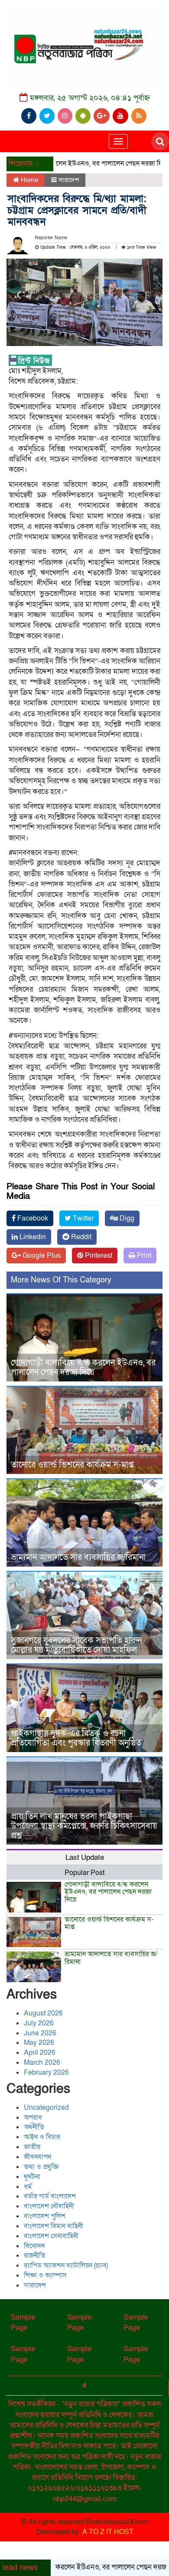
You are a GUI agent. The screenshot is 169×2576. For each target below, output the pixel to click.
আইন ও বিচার (42, 2137)
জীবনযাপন (37, 2157)
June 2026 (40, 2033)
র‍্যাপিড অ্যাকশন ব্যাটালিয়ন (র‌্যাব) (66, 2265)
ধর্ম (28, 2187)
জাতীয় (32, 2147)
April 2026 (40, 2053)
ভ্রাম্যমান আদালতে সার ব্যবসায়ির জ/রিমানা (78, 1557)
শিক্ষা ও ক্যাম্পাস (45, 2275)
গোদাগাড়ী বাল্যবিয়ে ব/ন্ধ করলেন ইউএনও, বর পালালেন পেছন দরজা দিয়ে (83, 1368)
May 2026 (39, 2043)
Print (143, 1256)
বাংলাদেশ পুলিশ (45, 2216)
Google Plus (41, 1256)
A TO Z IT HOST (108, 2532)
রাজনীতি (35, 2256)
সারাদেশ (69, 180)
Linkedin (32, 1237)
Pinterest (98, 1256)
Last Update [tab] (85, 1857)
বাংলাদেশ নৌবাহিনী (49, 2206)
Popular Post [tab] (84, 1873)
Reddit (80, 1237)
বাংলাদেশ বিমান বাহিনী (54, 2226)
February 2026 (46, 2073)
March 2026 (42, 2063)
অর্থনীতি (34, 2127)
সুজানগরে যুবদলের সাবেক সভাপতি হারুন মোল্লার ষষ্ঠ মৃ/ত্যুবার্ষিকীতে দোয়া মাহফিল (76, 1645)
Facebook (32, 1218)
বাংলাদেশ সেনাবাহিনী (51, 2236)
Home (29, 180)
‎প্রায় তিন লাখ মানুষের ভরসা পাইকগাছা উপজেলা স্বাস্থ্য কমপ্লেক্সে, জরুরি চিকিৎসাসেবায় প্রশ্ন (84, 1826)
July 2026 (39, 2023)
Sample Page (23, 2322)
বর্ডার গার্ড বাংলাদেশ (50, 2196)
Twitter (82, 1218)
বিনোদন (34, 2246)
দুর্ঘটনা (32, 2177)
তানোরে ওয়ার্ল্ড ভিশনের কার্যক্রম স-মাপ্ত (72, 1465)
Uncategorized (46, 2108)
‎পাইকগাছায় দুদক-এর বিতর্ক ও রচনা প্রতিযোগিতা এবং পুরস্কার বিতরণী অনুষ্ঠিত (76, 1738)
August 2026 (43, 2013)
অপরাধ (33, 2118)
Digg (126, 1218)
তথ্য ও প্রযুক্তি (41, 2167)
